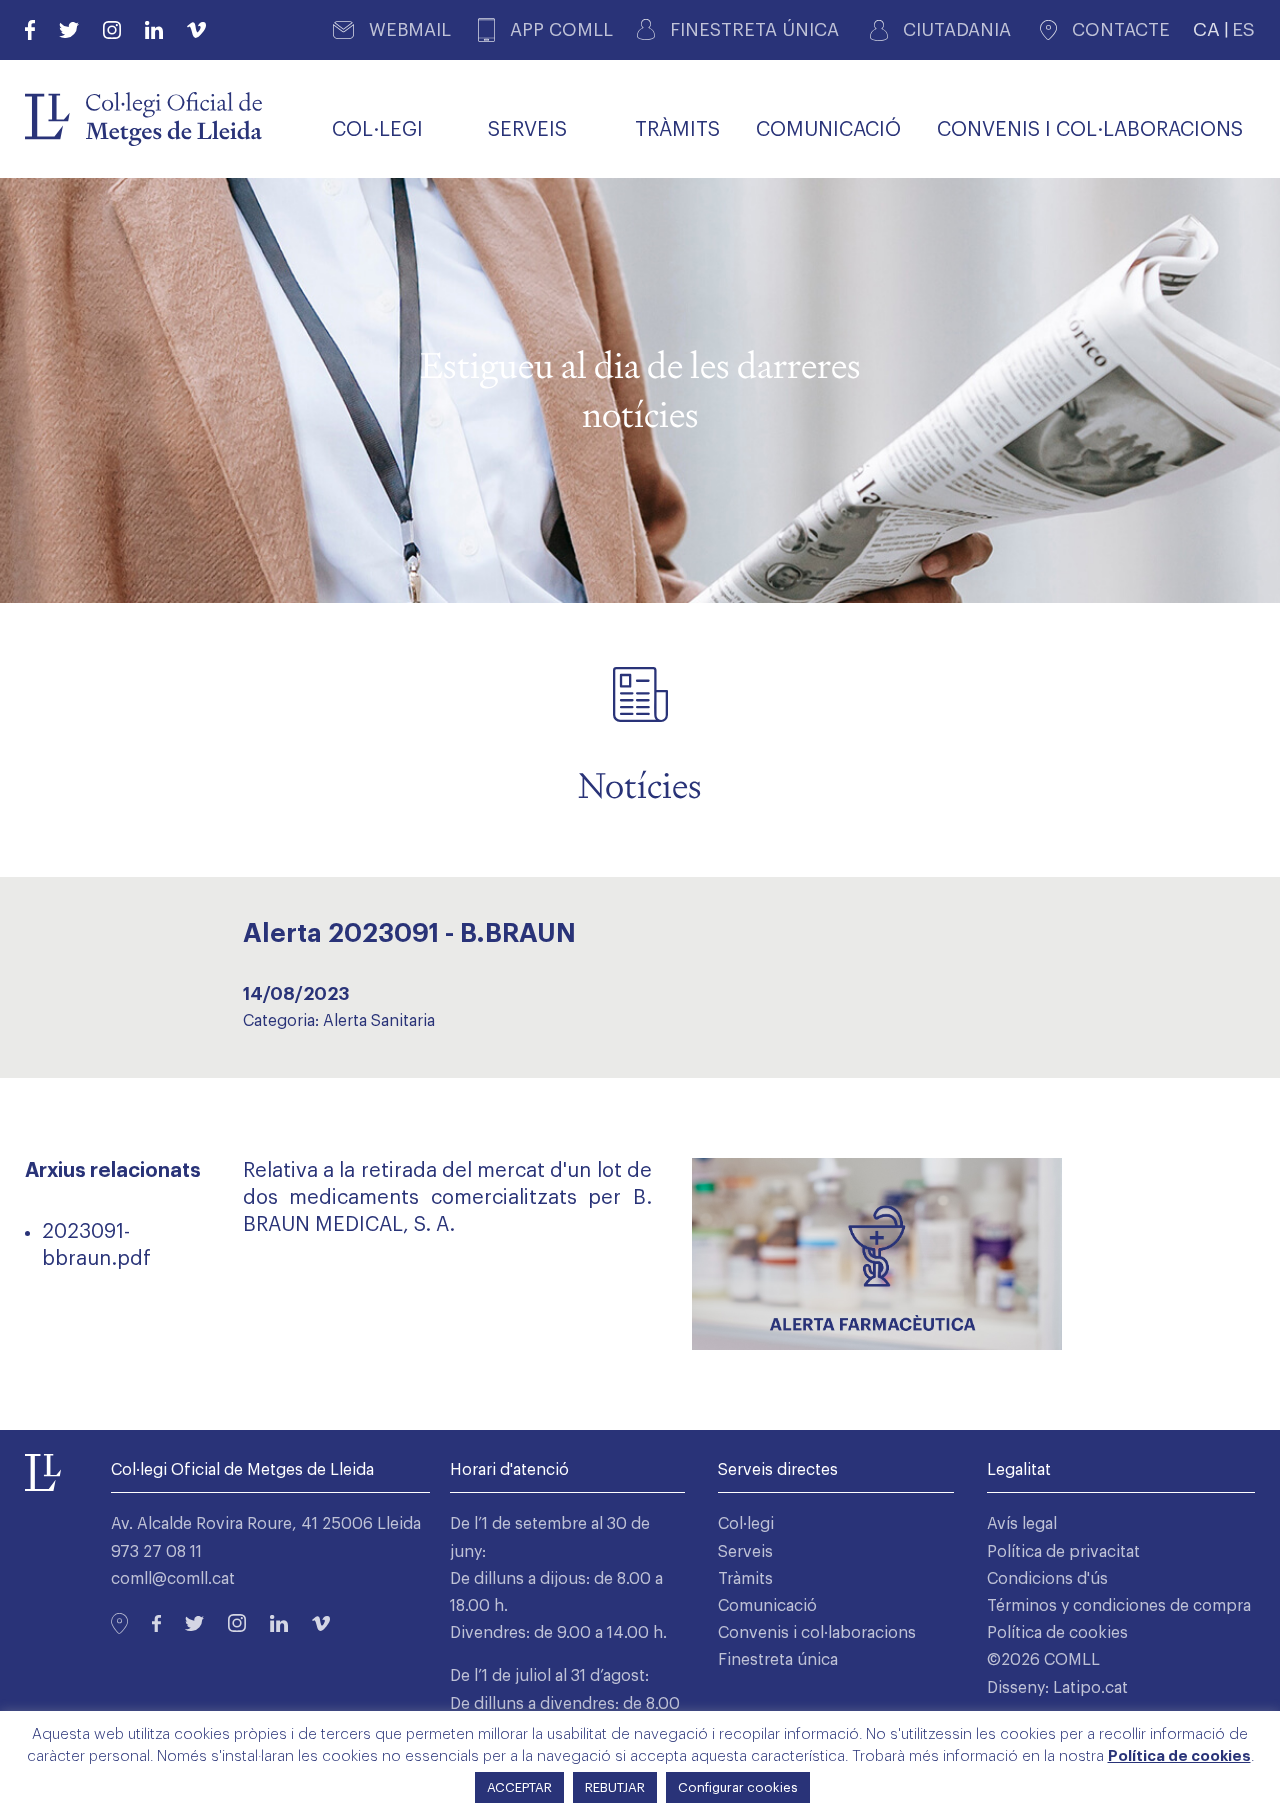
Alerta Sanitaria (379, 1021)
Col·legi (746, 1524)
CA (1206, 29)
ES (1243, 29)
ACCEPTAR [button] (519, 1787)
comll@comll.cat (173, 1579)
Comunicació (767, 1606)
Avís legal (1022, 1524)
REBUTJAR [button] (615, 1787)
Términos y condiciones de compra (1119, 1606)
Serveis (745, 1552)
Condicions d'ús (1047, 1579)
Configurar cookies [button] (738, 1787)
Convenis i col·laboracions (817, 1633)
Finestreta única (778, 1660)
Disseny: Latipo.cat (1057, 1688)
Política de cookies (1057, 1633)
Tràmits (745, 1579)
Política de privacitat (1063, 1552)
